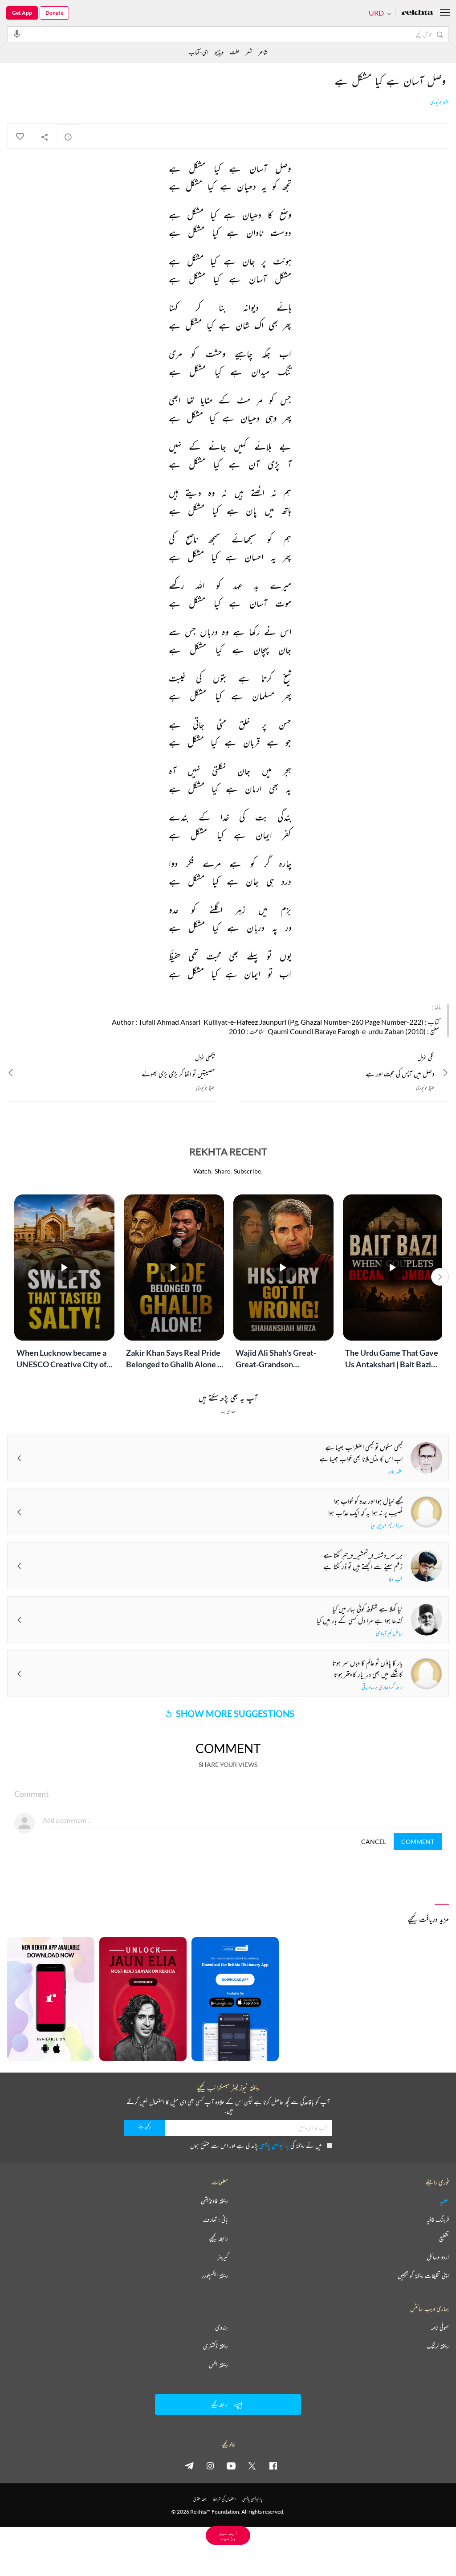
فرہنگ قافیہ (438, 2220)
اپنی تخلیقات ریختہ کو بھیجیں (423, 2276)
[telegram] (189, 2466)
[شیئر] (45, 137)
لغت (234, 52)
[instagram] (210, 2466)
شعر (249, 52)
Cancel (374, 1842)
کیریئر (223, 2257)
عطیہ (444, 2201)
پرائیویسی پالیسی (274, 2145)
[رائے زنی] (68, 137)
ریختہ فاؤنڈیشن (214, 2201)
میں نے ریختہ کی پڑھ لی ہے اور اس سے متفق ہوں (256, 2145)
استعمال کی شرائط (224, 2499)
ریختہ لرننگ (438, 2346)
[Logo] (417, 13)
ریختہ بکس (218, 2365)
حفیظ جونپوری (440, 102)
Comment (418, 1842)
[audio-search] (17, 34)
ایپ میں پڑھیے (228, 2535)
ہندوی (222, 2327)
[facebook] (273, 2466)
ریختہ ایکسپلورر (215, 2276)
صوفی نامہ (440, 2327)
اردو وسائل (438, 2257)
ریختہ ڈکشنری (216, 2346)
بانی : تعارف (216, 2220)
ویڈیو (219, 52)
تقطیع (444, 2238)
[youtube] (231, 2466)
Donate (54, 13)
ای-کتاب (198, 52)
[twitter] (252, 2466)
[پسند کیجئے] (20, 137)
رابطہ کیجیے (218, 2238)
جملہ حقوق (200, 2499)
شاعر (263, 52)
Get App (22, 13)
